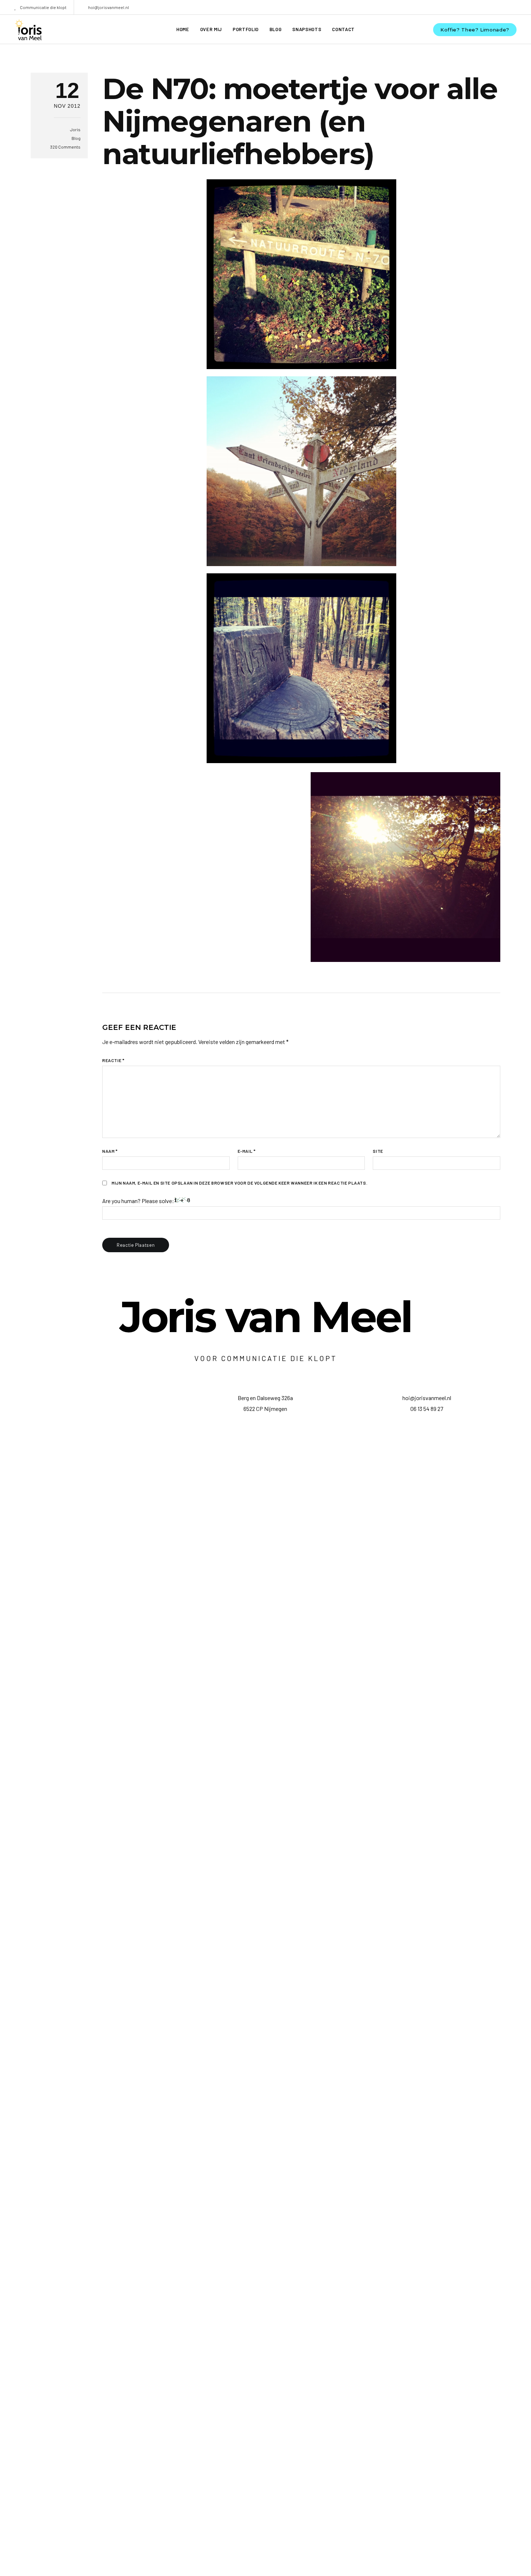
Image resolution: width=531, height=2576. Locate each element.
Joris (75, 129)
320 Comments (65, 147)
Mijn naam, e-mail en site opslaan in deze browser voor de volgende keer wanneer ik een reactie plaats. (239, 1183)
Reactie (113, 1060)
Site (378, 1151)
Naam (110, 1151)
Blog (76, 138)
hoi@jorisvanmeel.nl (109, 7)
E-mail (247, 1151)
